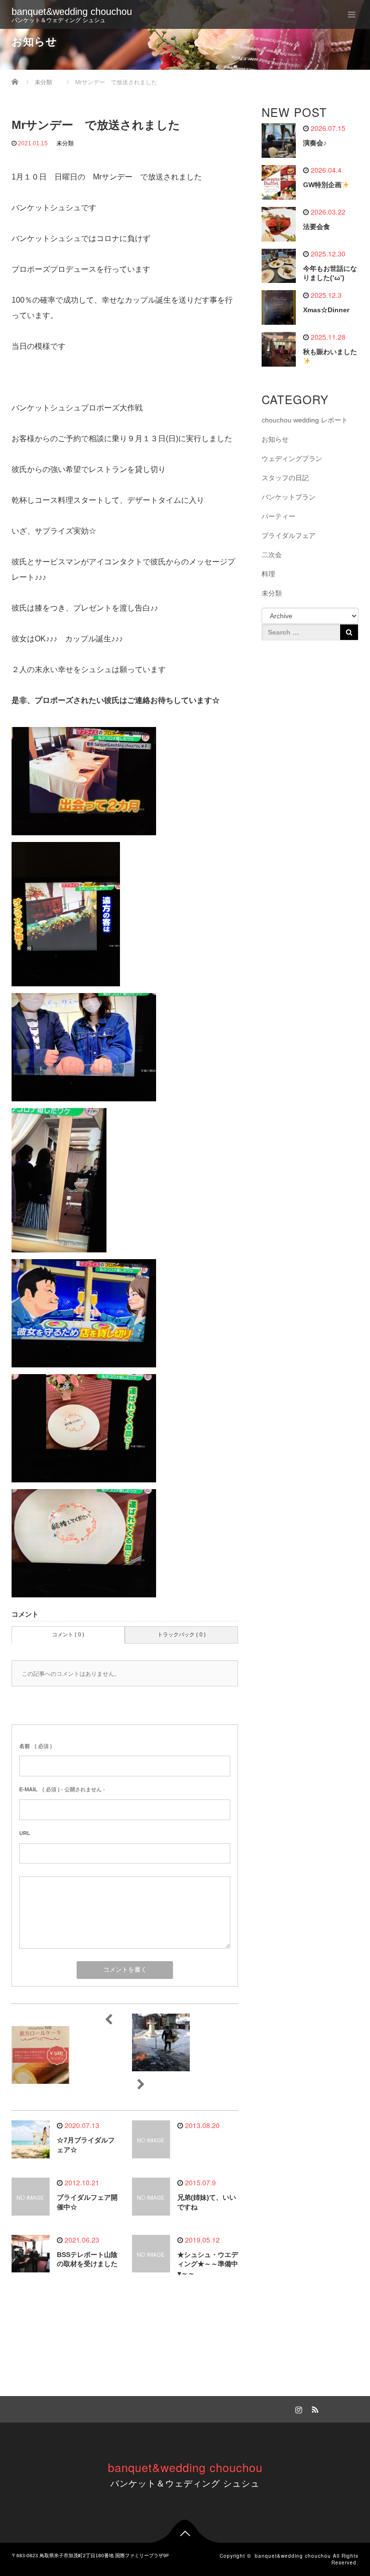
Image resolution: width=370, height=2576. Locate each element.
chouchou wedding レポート (305, 420)
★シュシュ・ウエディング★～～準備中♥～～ (208, 2264)
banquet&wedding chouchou (72, 12)
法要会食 (317, 227)
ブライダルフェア (289, 536)
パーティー (278, 516)
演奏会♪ (315, 143)
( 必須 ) (36, 1746)
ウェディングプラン (292, 459)
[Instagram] (297, 2408)
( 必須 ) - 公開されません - (62, 1789)
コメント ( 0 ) (68, 1634)
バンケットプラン (289, 497)
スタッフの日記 (285, 478)
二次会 (272, 555)
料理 (268, 574)
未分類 (65, 143)
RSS (314, 2408)
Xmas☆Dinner (326, 310)
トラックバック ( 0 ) (182, 1634)
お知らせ (275, 439)
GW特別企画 (322, 185)
